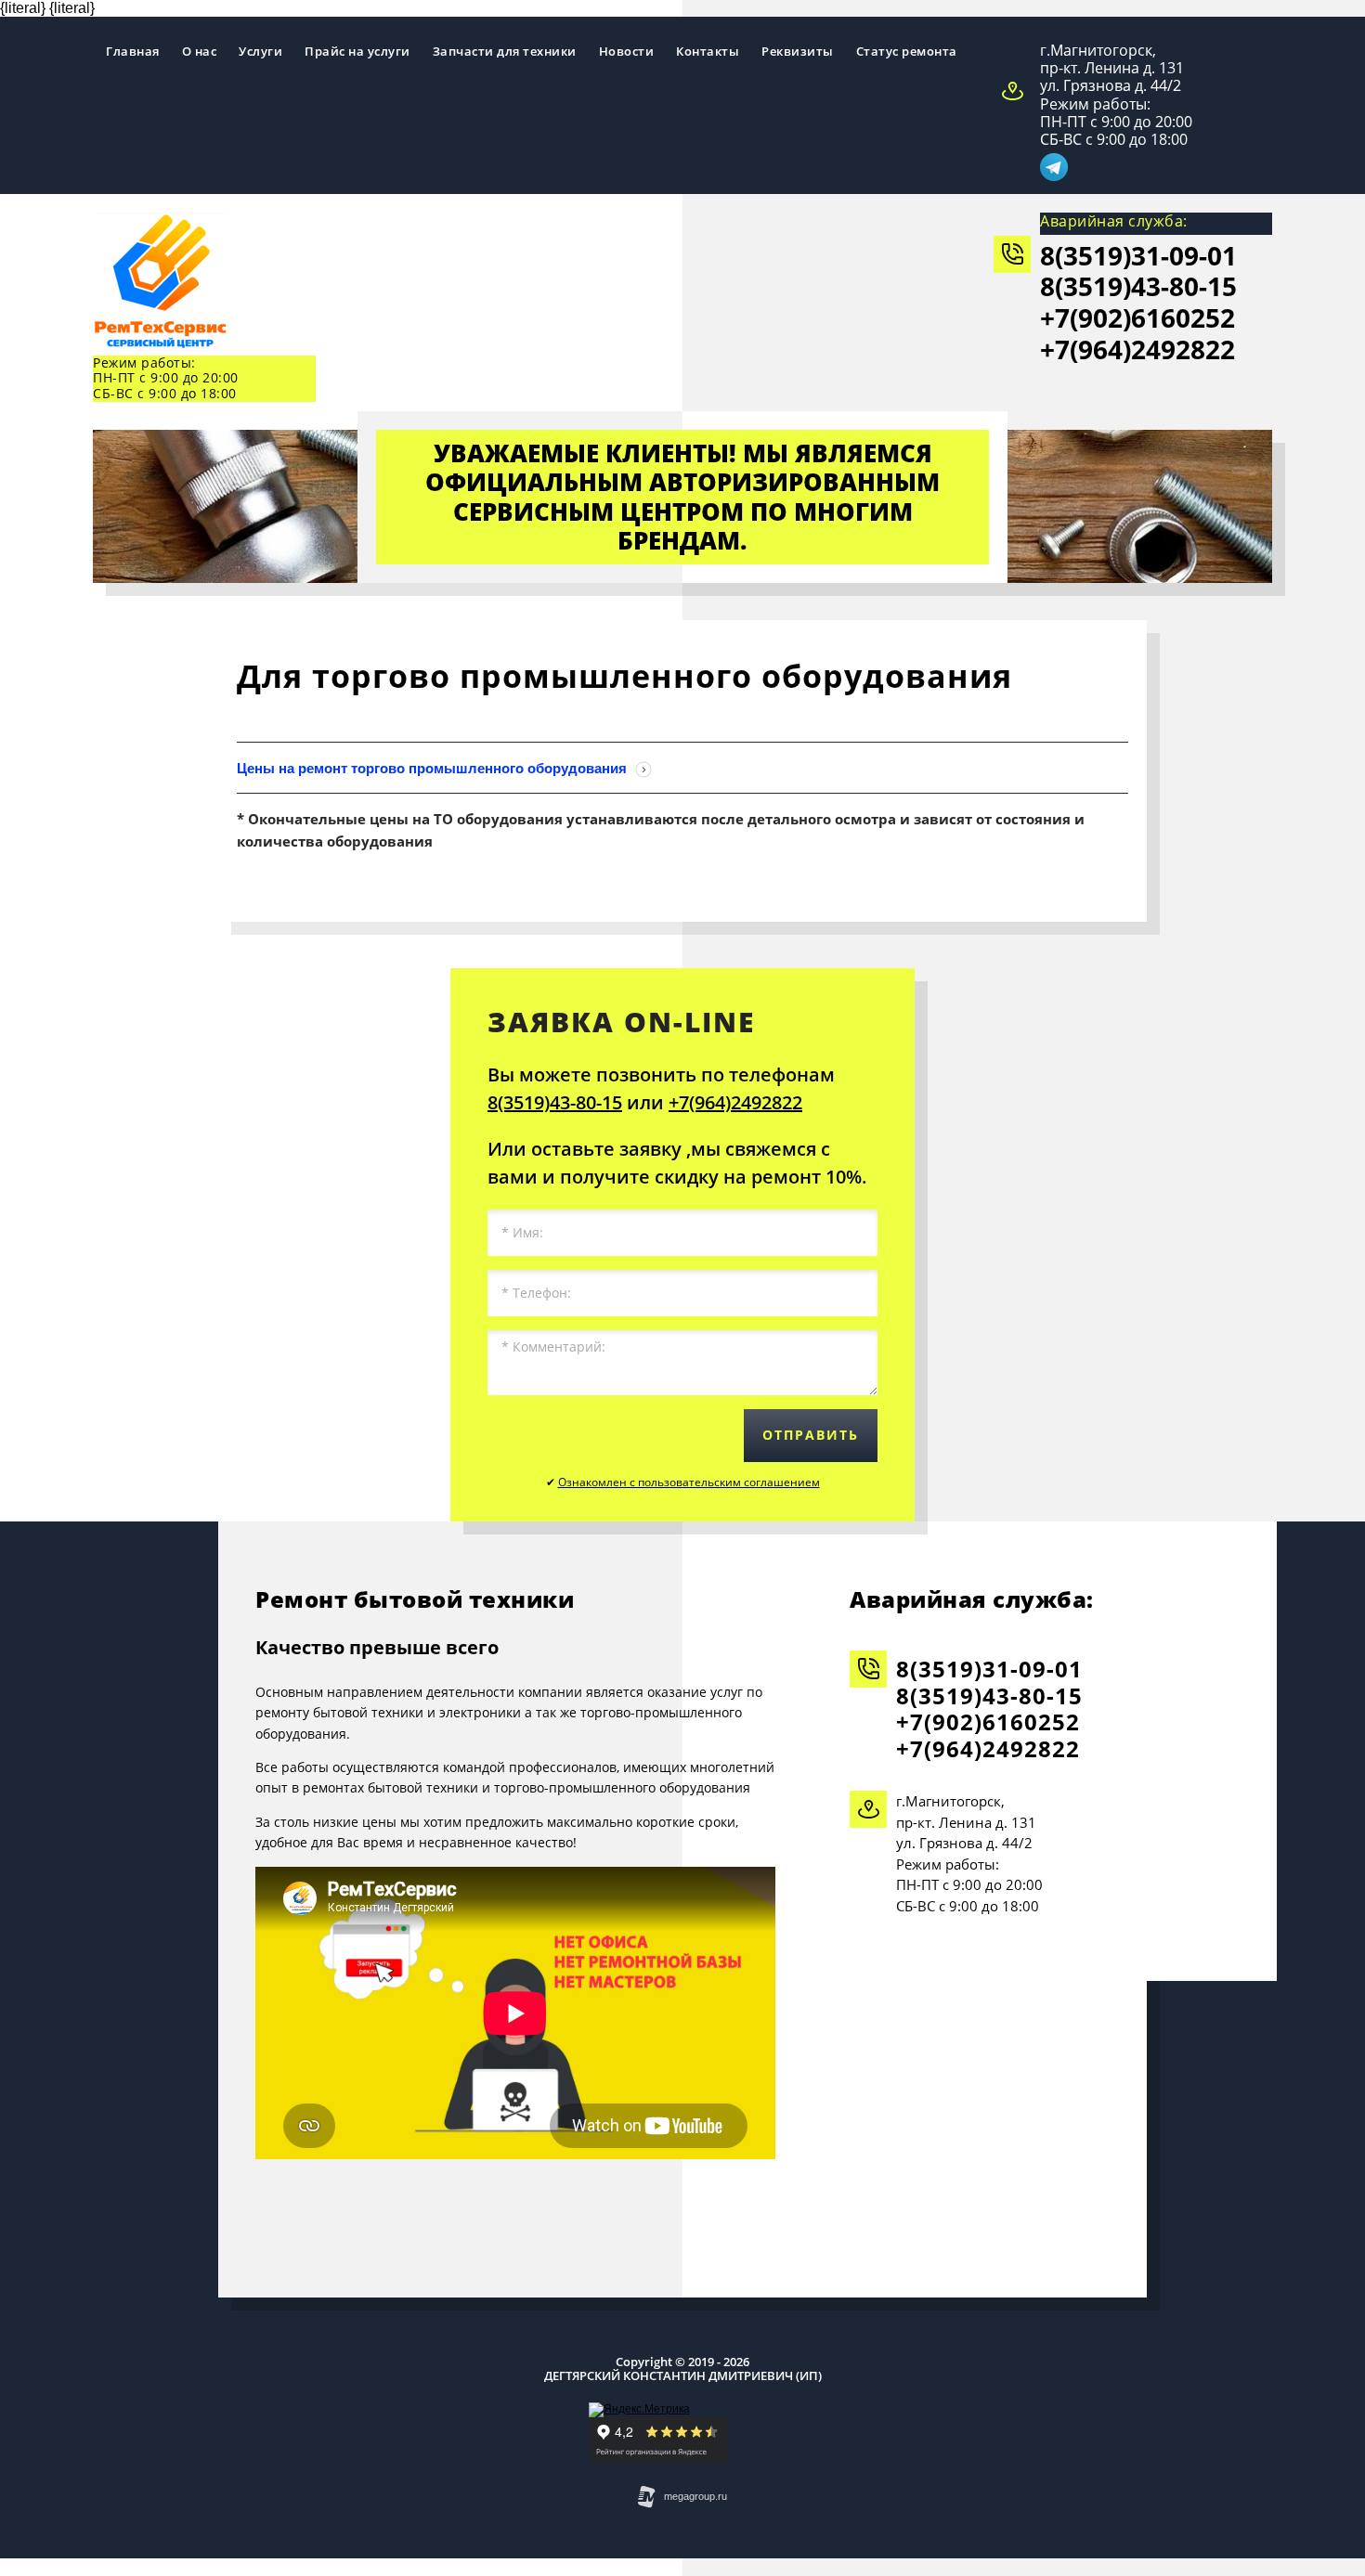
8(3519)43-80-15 (1138, 286)
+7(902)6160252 (1137, 317)
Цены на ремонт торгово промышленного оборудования (434, 768)
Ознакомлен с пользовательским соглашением (689, 1482)
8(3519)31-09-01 (1138, 255)
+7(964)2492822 (1137, 349)
